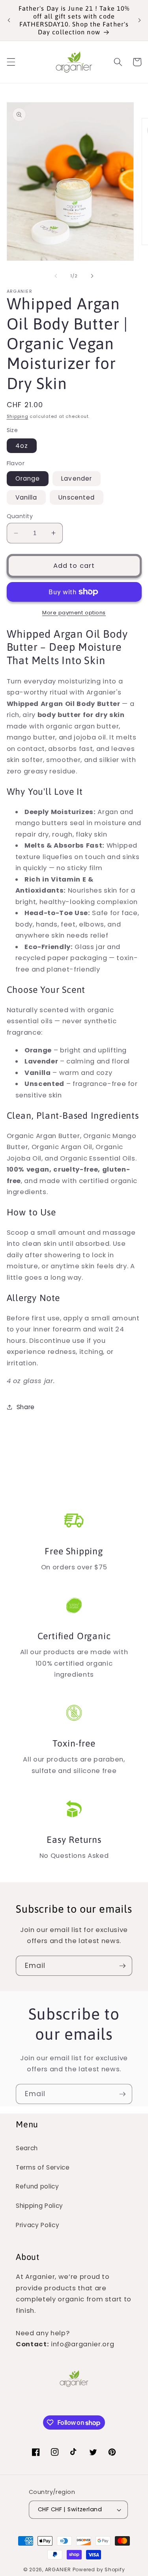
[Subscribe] (122, 1966)
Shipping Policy (39, 2206)
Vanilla (26, 497)
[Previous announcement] (9, 20)
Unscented (77, 497)
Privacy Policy (37, 2225)
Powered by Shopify (99, 2569)
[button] (11, 62)
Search (27, 2148)
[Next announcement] (139, 20)
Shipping (18, 416)
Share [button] (26, 1407)
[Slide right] (92, 276)
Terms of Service (43, 2167)
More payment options (74, 613)
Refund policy (37, 2186)
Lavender (77, 478)
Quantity (20, 516)
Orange (28, 478)
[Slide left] (56, 276)
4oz (22, 446)
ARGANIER (58, 2569)
